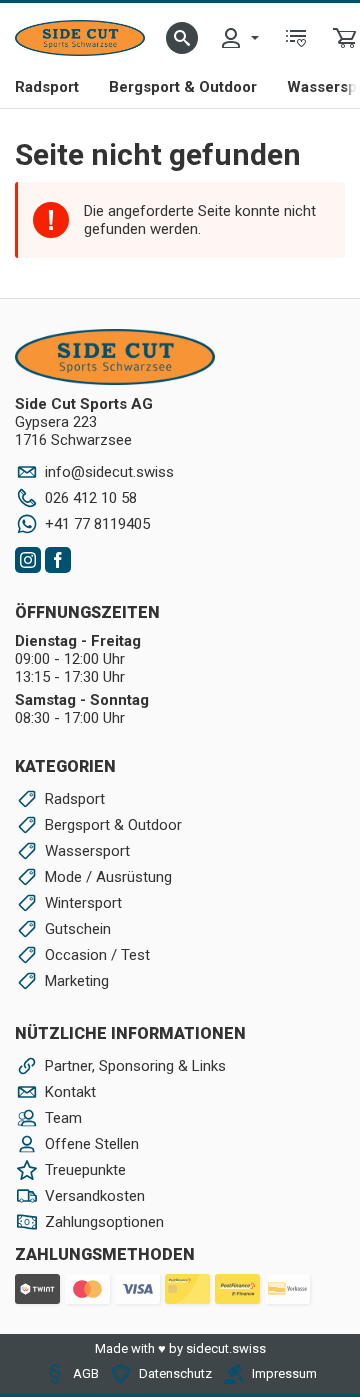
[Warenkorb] (345, 38)
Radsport (47, 87)
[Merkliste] (296, 38)
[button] (182, 38)
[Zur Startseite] (80, 38)
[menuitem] (239, 38)
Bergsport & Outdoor (183, 87)
